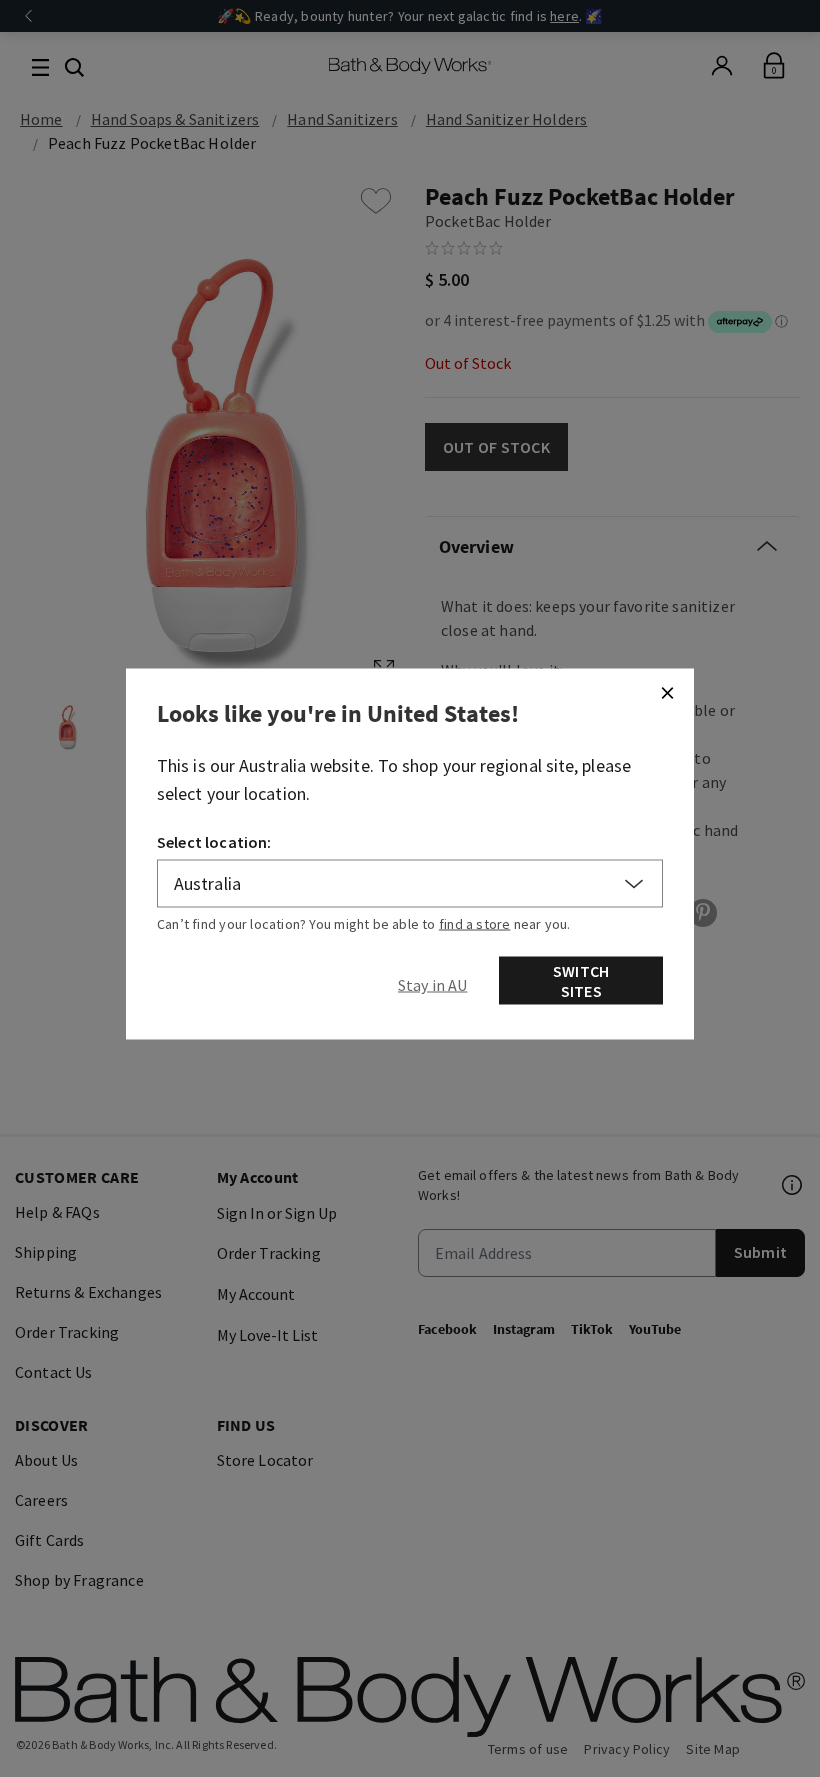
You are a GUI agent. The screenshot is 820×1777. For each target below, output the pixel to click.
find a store (475, 924)
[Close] (667, 693)
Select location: (214, 842)
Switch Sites (581, 981)
